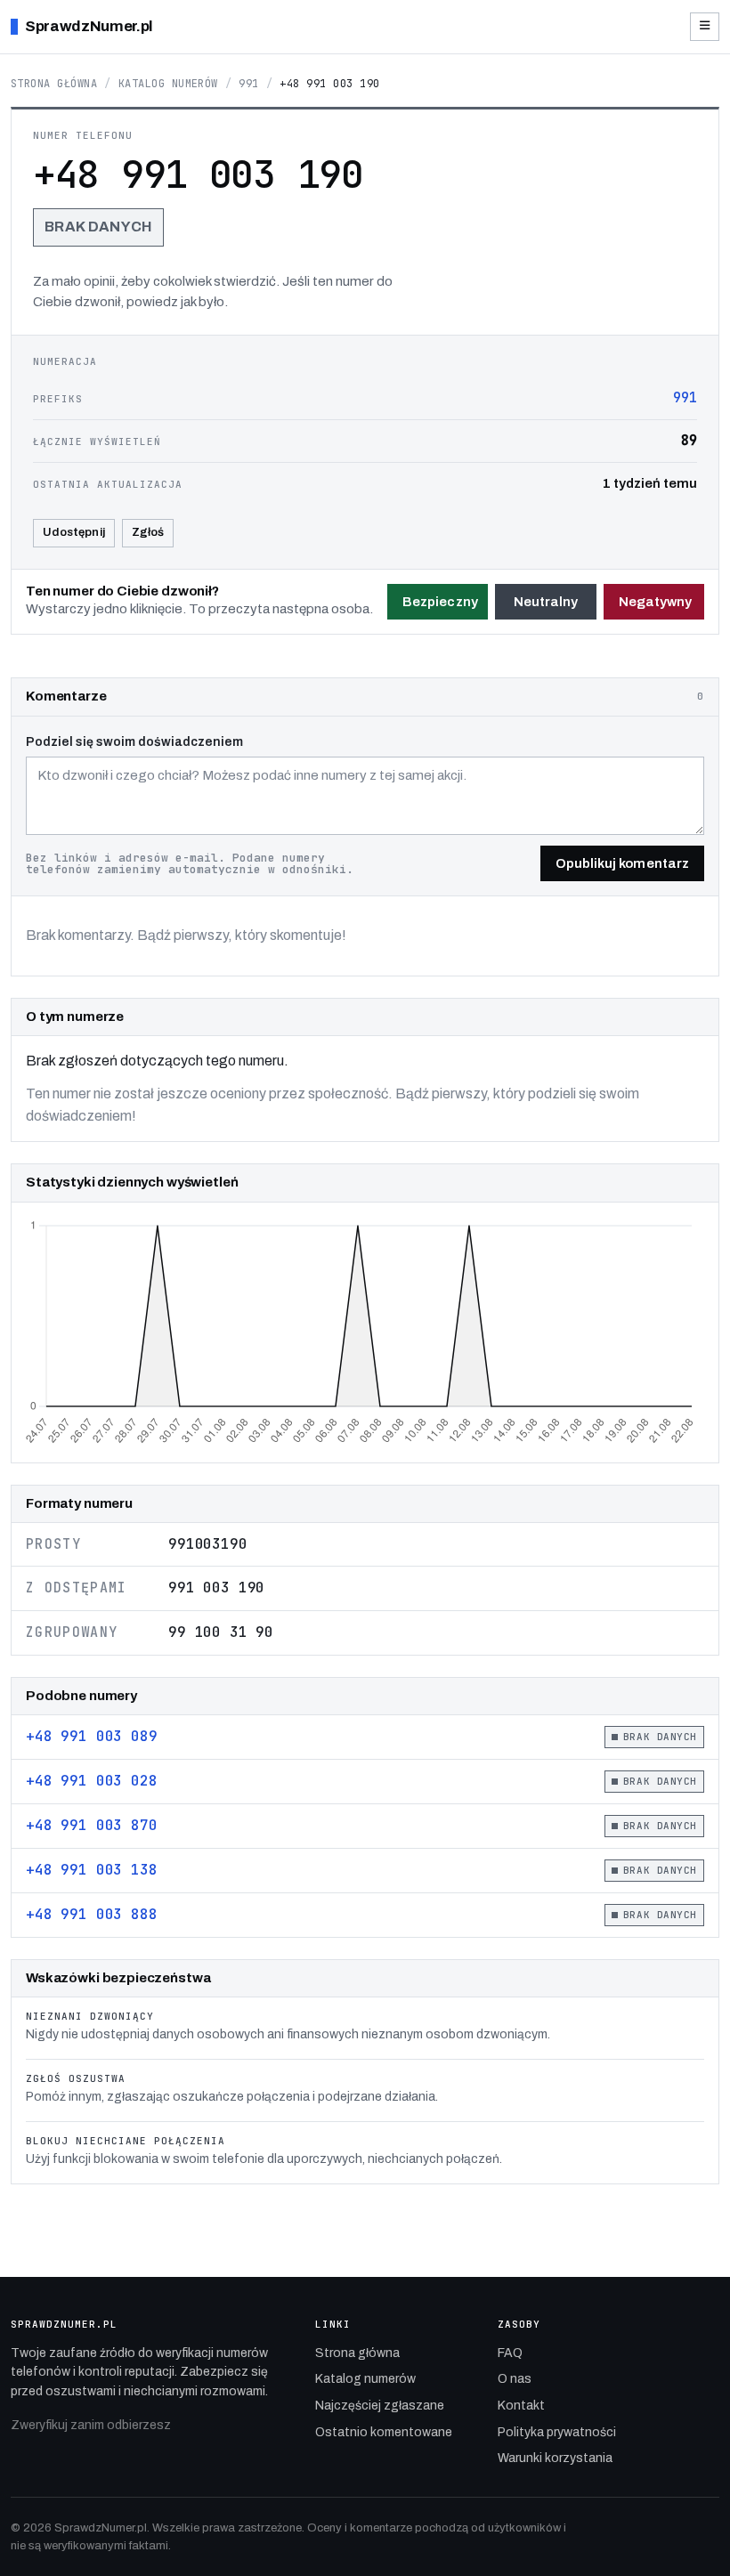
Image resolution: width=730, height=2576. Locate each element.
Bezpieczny (440, 602)
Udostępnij (74, 532)
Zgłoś (148, 532)
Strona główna (54, 84)
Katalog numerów (168, 84)
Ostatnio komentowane (384, 2432)
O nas (515, 2379)
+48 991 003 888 (92, 1914)
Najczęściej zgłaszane (380, 2406)
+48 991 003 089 (92, 1736)
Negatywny (656, 602)
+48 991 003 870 (92, 1825)
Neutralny (546, 602)
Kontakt (521, 2406)
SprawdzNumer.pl (89, 26)
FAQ (510, 2353)
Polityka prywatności (557, 2432)
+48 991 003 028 (92, 1781)
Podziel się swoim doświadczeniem (134, 742)
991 (248, 84)
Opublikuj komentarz (622, 863)
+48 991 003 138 (92, 1870)
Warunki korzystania (555, 2458)
